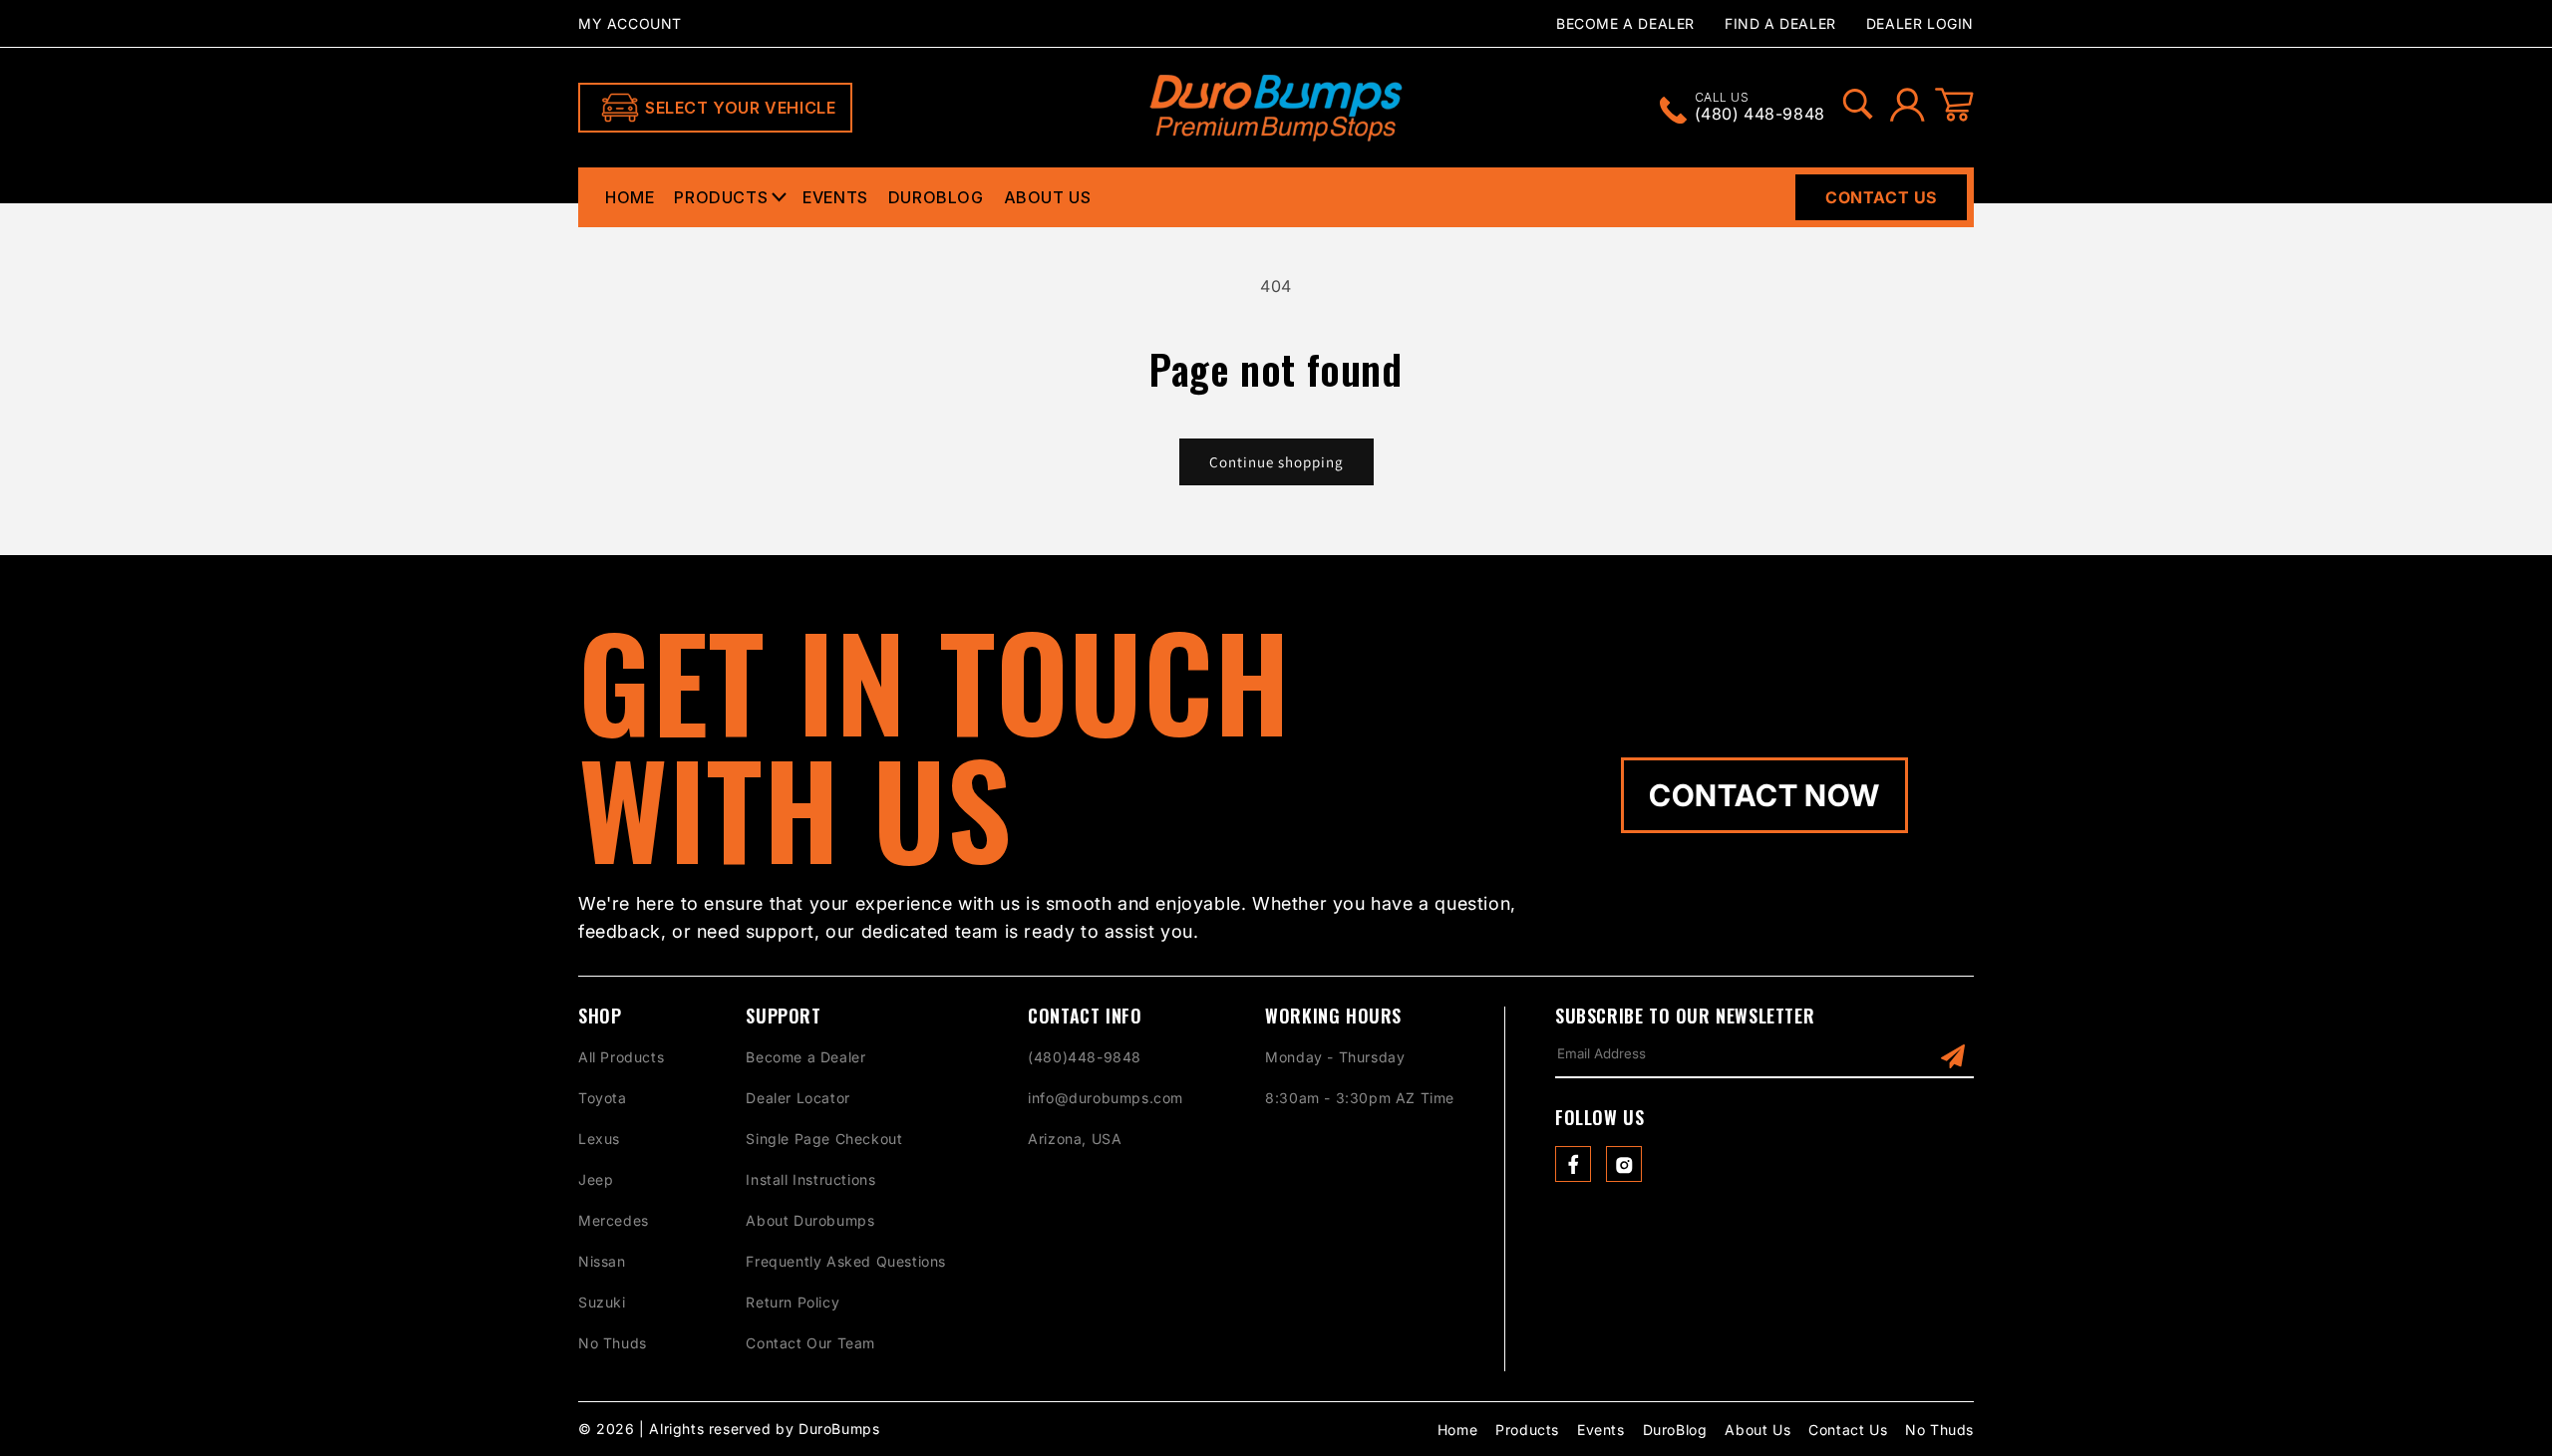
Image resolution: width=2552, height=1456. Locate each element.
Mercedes (614, 1220)
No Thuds (613, 1343)
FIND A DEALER (1780, 23)
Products (721, 197)
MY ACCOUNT (630, 23)
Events (835, 197)
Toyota (603, 1098)
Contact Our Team (810, 1343)
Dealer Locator (797, 1098)
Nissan (602, 1261)
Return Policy (793, 1302)
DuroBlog (936, 197)
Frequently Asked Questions (846, 1261)
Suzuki (602, 1302)
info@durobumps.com (1106, 1098)
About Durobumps (810, 1220)
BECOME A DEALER (1625, 23)
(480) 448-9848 (1760, 108)
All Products (621, 1057)
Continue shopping (1276, 462)
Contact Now (1764, 795)
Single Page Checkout (824, 1139)
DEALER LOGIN (1920, 23)
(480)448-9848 (1085, 1057)
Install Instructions (810, 1179)
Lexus (599, 1139)
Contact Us (1881, 197)
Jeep (596, 1179)
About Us (1048, 197)
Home (630, 197)
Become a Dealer (805, 1057)
